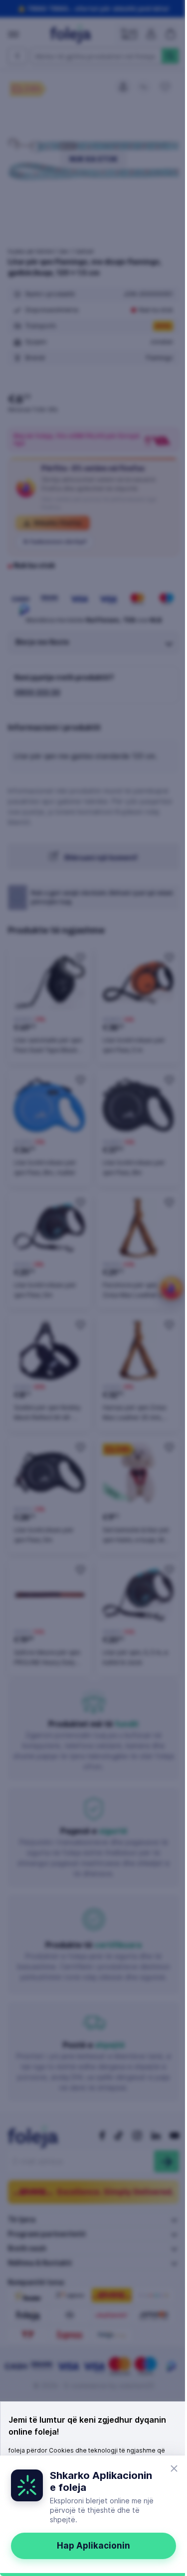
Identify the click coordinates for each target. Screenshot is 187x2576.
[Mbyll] (174, 2468)
